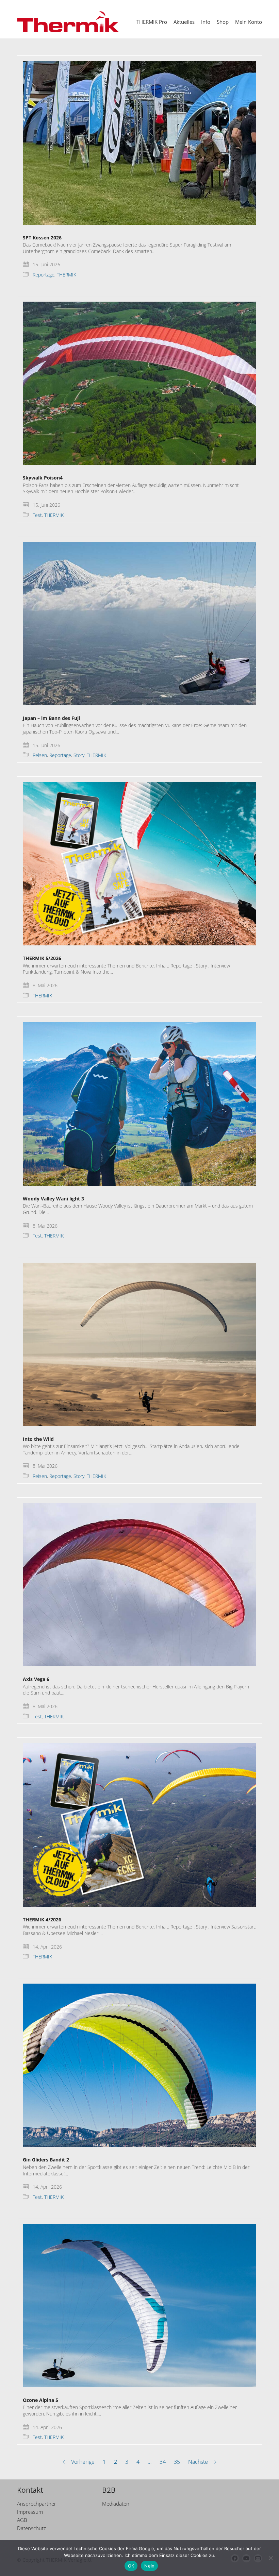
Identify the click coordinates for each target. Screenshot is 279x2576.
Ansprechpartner (37, 2504)
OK (131, 2566)
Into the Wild (38, 1439)
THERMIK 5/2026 (42, 958)
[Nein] (270, 2558)
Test (37, 515)
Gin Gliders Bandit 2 (46, 2160)
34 (163, 2462)
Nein (149, 2566)
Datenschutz (31, 2528)
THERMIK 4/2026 (42, 1920)
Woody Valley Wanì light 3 (53, 1199)
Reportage (44, 275)
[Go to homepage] (68, 22)
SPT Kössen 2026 (42, 238)
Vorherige (82, 2462)
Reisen (40, 755)
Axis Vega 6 (36, 1679)
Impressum (30, 2512)
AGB (22, 2520)
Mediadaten (116, 2504)
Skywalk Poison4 (43, 478)
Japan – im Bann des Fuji (51, 718)
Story (79, 755)
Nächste (199, 2462)
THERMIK (67, 275)
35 (177, 2462)
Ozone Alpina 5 (40, 2400)
